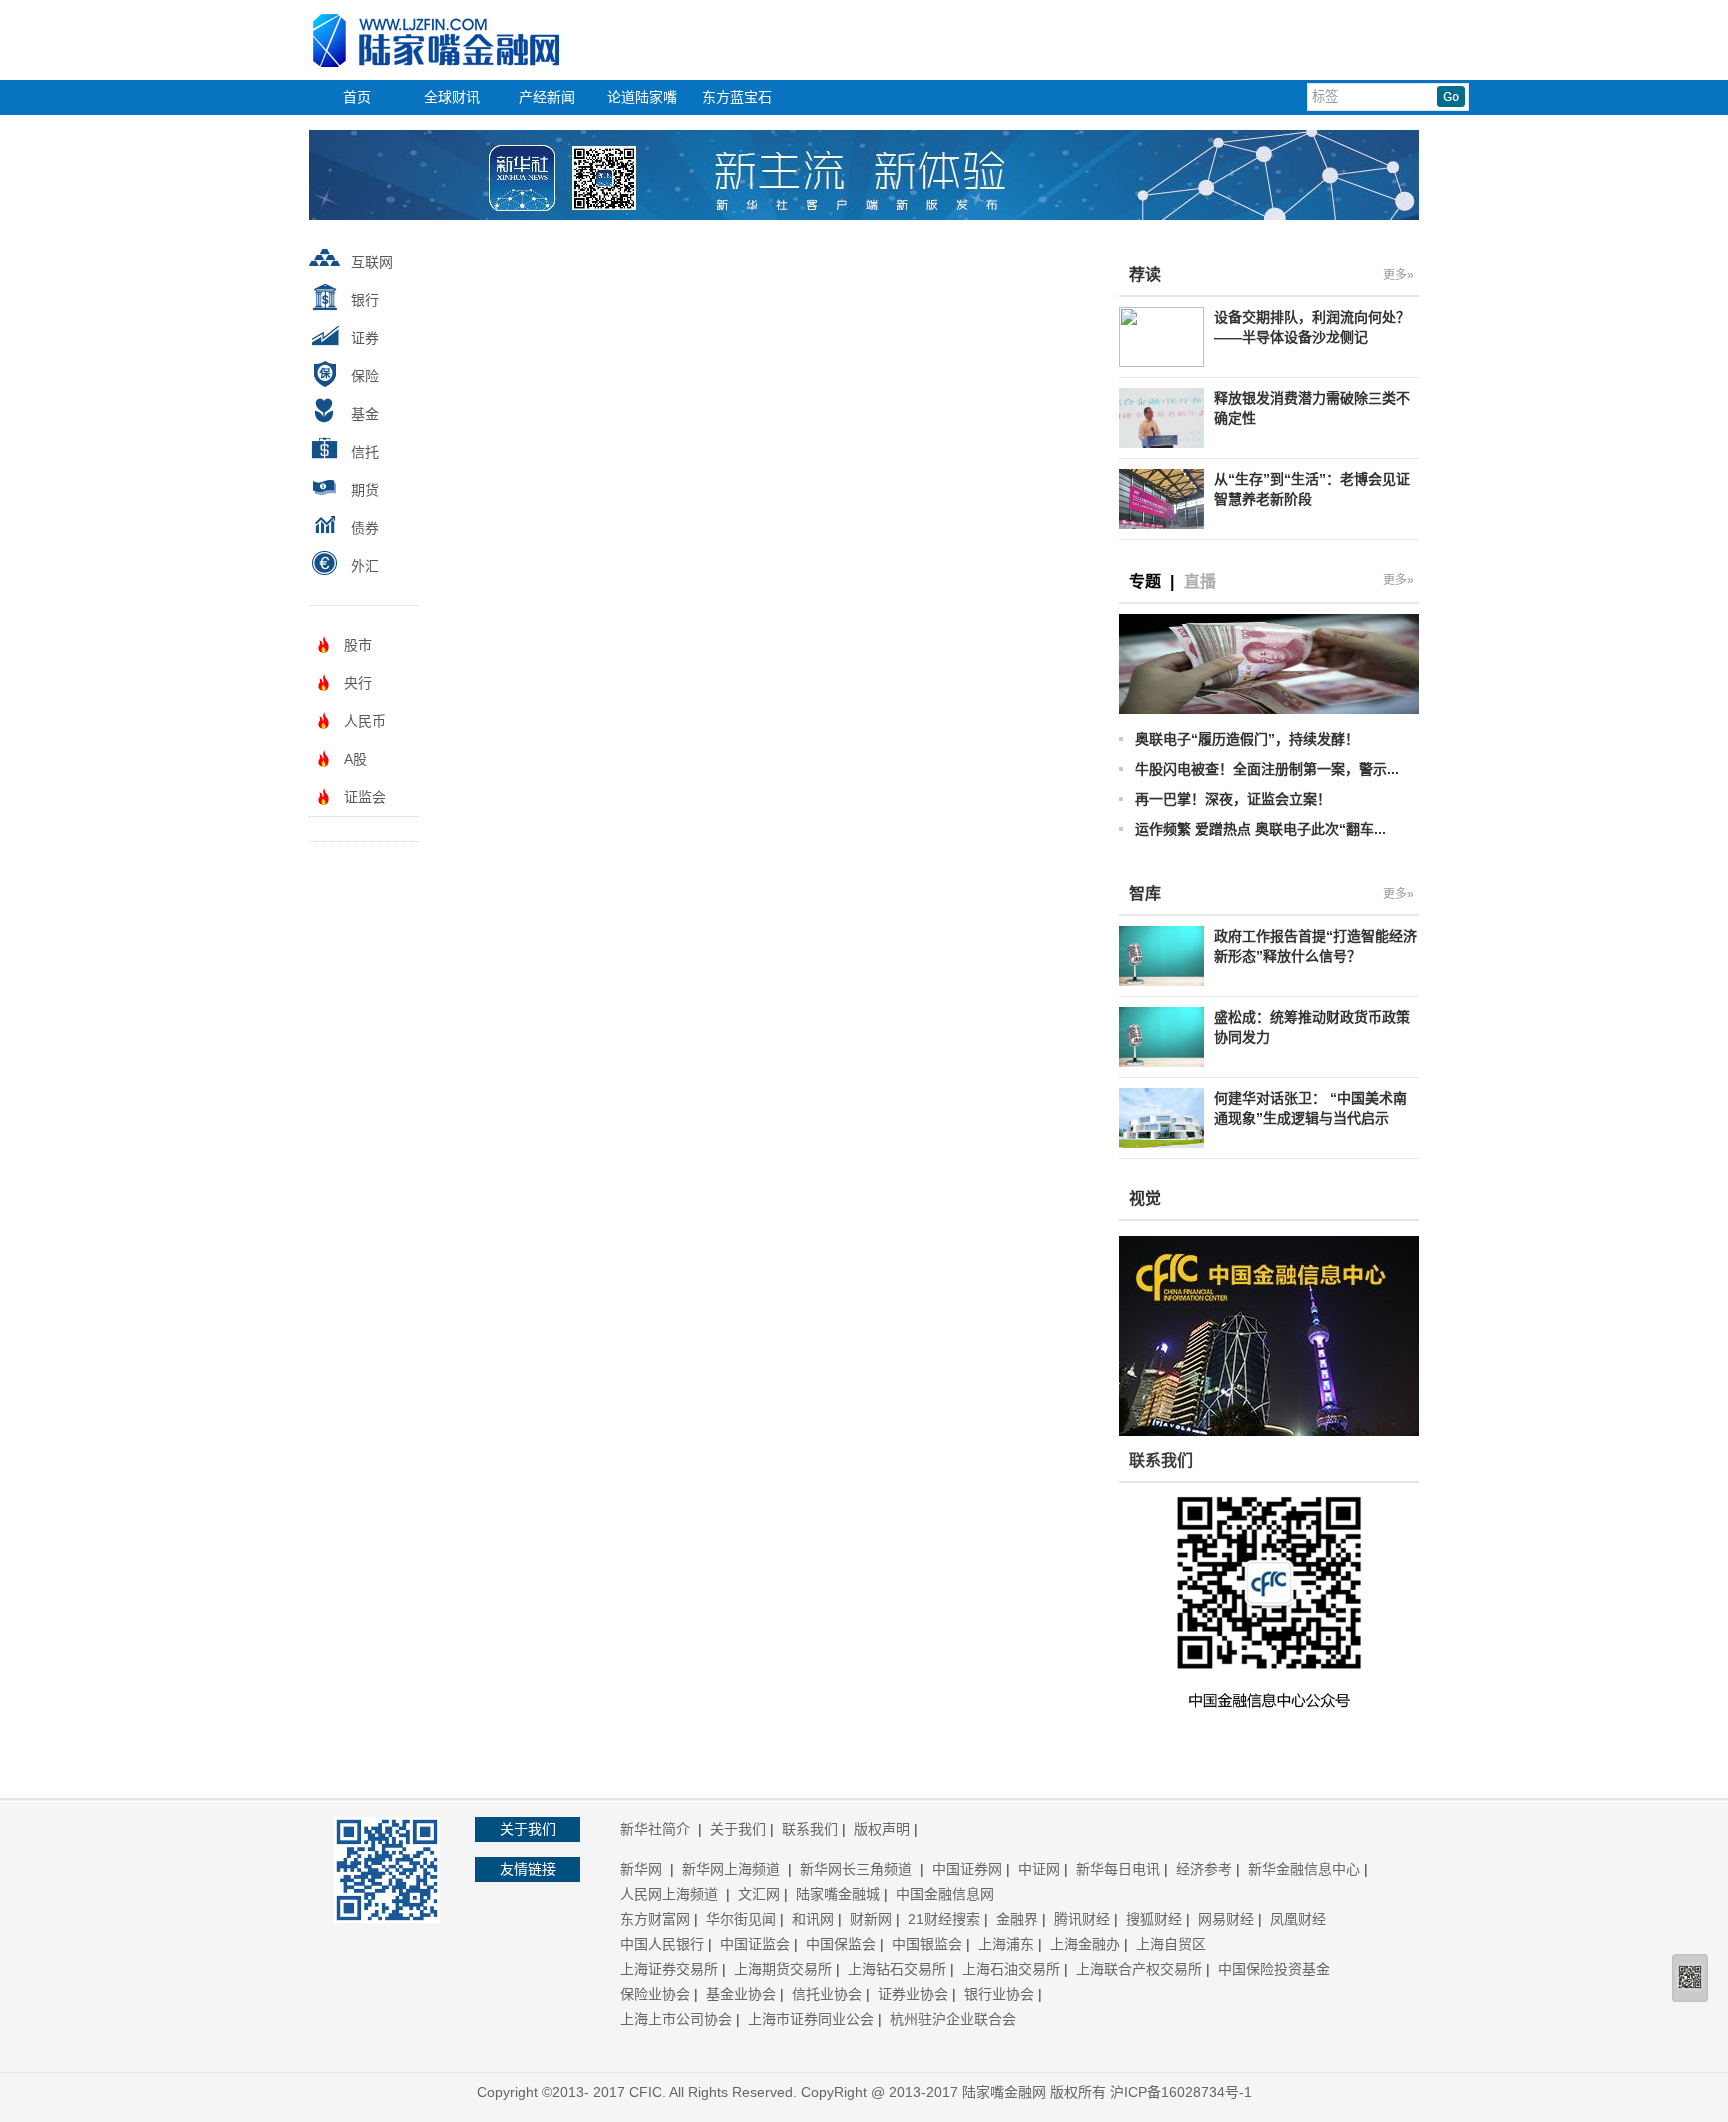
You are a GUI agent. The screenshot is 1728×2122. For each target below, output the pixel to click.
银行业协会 (999, 1994)
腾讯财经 (1082, 1919)
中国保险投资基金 (1274, 1969)
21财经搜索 (944, 1919)
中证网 (1039, 1869)
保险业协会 (655, 1994)
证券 (365, 338)
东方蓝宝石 (737, 97)
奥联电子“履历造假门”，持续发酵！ (1247, 739)
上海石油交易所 (1011, 1969)
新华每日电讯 (1118, 1869)
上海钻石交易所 (897, 1969)
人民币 (365, 721)
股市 (358, 645)
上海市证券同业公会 (811, 2019)
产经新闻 (547, 97)
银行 (365, 300)
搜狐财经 (1154, 1919)
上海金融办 (1085, 1944)
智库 (1145, 893)
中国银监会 (927, 1944)
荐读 (1145, 274)
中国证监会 (755, 1944)
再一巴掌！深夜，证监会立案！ (1233, 799)
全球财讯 (452, 97)
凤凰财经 (1298, 1919)
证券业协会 (913, 1994)
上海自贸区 (1171, 1944)
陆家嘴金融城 (838, 1894)
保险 (365, 376)
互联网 (372, 262)
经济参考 (1204, 1869)
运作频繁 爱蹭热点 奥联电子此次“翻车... (1260, 829)
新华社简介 (657, 1829)
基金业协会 (741, 1994)
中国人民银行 (662, 1944)
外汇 (365, 566)
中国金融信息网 (945, 1894)
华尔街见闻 (741, 1919)
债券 (365, 528)
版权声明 (882, 1829)
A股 (355, 759)
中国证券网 (967, 1869)
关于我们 (738, 1829)
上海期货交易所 (783, 1969)
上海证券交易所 (669, 1969)
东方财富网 (655, 1919)
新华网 (643, 1869)
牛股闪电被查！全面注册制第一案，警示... (1267, 769)
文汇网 (759, 1894)
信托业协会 (827, 1994)
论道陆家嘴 (642, 97)
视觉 (1145, 1198)
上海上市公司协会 (676, 2019)
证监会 (365, 797)
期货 (365, 490)
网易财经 (1226, 1919)
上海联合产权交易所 (1139, 1969)
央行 (358, 683)
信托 (365, 452)
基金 (365, 414)
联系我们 (810, 1829)
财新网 (871, 1919)
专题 (1145, 581)
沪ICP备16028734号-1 (1181, 2092)
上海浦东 (1006, 1944)
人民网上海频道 (671, 1894)
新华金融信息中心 (1304, 1869)
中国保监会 (841, 1944)
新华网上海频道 (733, 1869)
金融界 (1017, 1919)
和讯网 (813, 1919)
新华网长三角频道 (858, 1869)
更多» (1398, 275)
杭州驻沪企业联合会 (953, 2019)
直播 (1200, 581)
